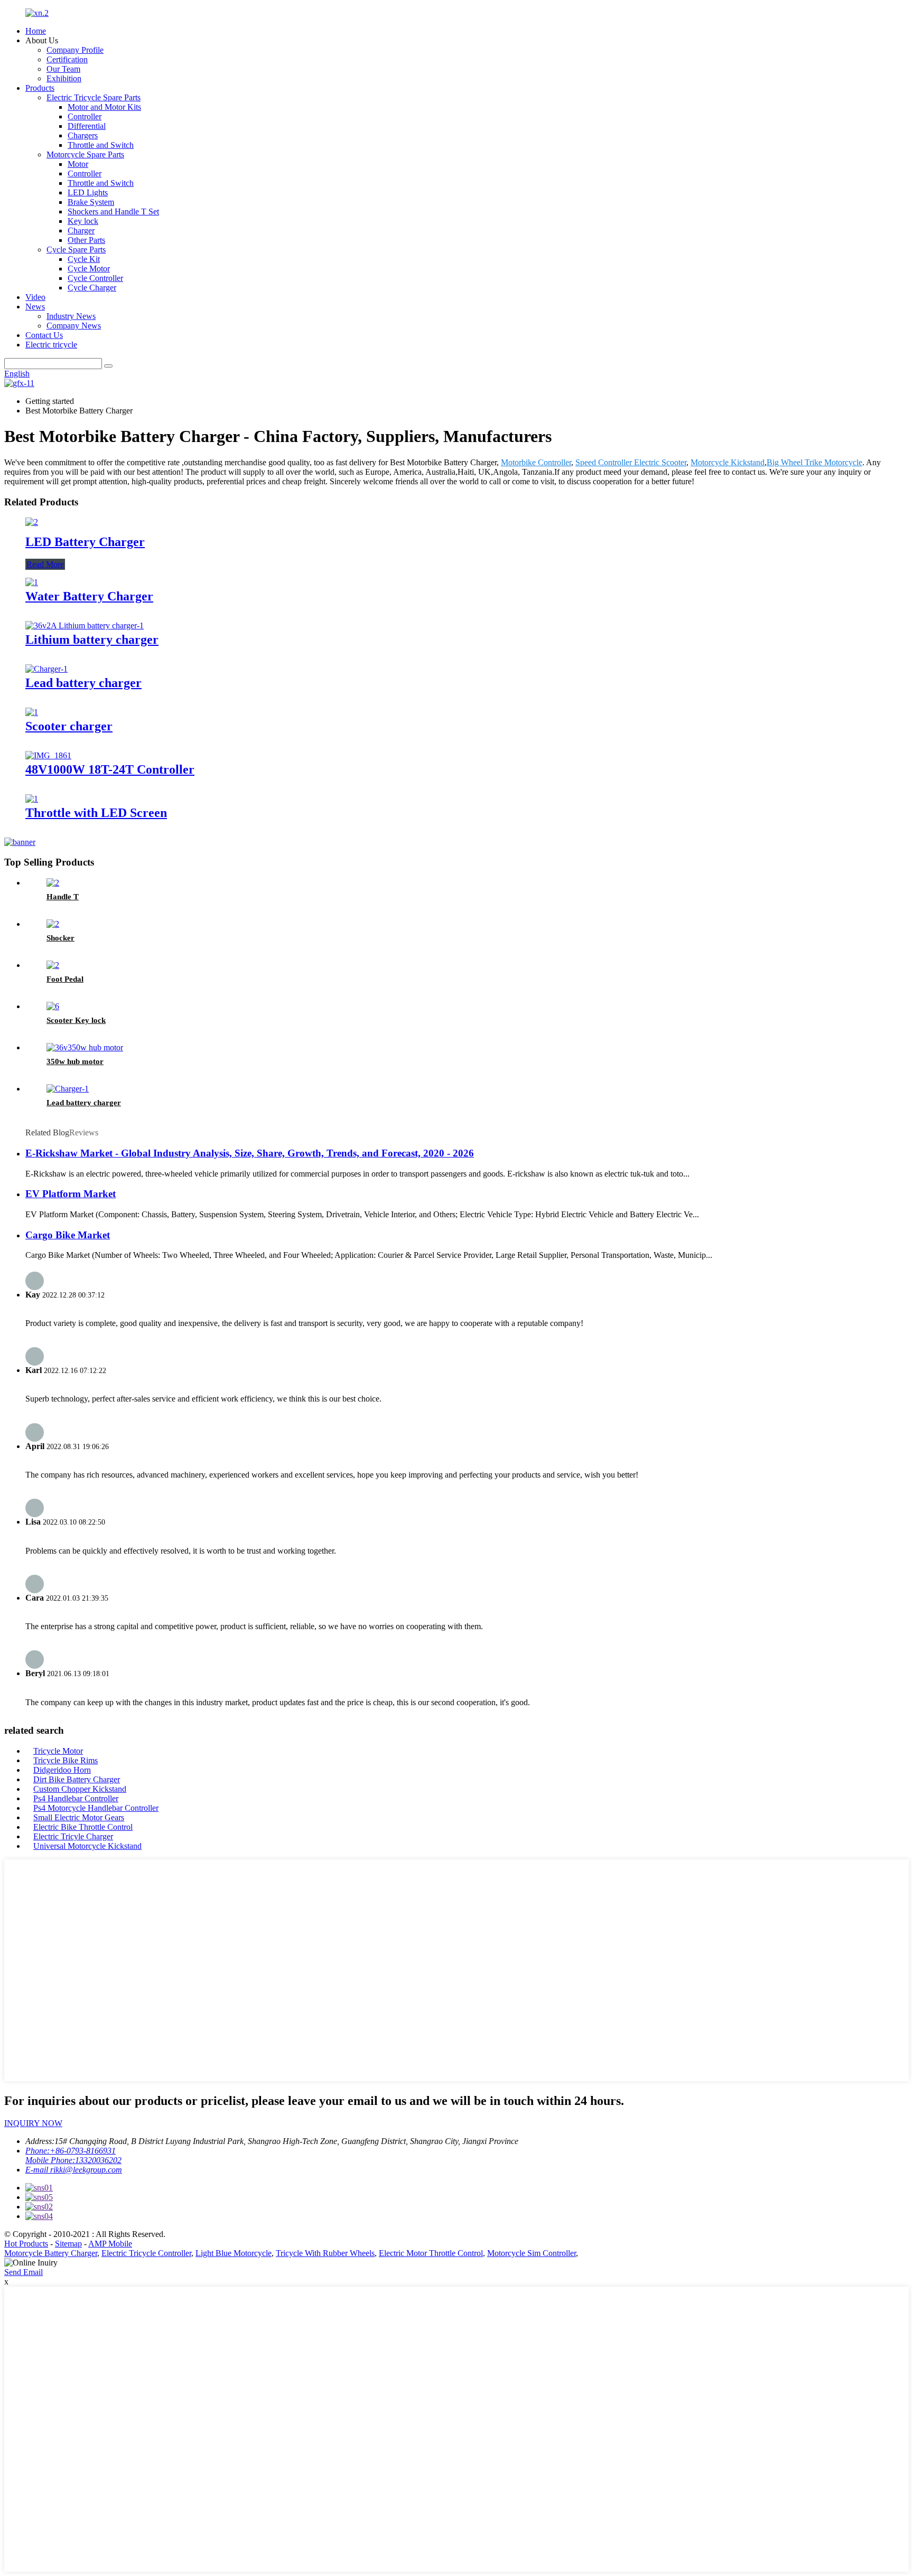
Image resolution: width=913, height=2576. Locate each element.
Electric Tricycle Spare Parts (94, 97)
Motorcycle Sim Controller (532, 2253)
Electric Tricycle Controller (146, 2253)
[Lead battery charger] (46, 669)
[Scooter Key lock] (53, 1006)
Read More (45, 564)
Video (35, 297)
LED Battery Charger (85, 542)
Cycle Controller (95, 278)
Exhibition (64, 78)
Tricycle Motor (58, 1751)
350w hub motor (75, 1061)
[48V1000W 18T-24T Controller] (48, 755)
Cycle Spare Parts (76, 250)
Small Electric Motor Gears (79, 1817)
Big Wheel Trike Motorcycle (814, 462)
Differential (87, 126)
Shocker (60, 938)
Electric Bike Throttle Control (83, 1827)
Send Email (24, 2272)
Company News (74, 326)
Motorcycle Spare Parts (85, 154)
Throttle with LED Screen (96, 813)
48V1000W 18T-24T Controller (110, 769)
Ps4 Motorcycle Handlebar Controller (96, 1808)
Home (36, 31)
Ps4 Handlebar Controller (76, 1798)
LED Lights (88, 192)
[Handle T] (53, 883)
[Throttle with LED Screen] (32, 799)
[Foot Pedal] (53, 965)
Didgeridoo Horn (62, 1770)
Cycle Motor (89, 269)
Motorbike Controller (536, 462)
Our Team (63, 69)
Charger (81, 231)
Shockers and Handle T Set (113, 211)
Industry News (71, 316)
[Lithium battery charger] (85, 626)
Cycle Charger (92, 288)
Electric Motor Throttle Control (431, 2253)
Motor (78, 164)
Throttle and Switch (101, 145)
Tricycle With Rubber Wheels (325, 2253)
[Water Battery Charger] (32, 582)
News (35, 307)
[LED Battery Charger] (32, 522)
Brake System (91, 202)
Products (40, 88)
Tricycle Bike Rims (66, 1760)
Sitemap (68, 2244)
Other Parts (86, 240)
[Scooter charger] (32, 712)
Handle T (63, 897)
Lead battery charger (83, 683)
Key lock (83, 221)
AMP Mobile (110, 2244)
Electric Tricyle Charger (73, 1836)
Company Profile (75, 50)
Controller (85, 116)
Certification (67, 59)
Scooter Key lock (76, 1020)
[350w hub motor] (85, 1047)
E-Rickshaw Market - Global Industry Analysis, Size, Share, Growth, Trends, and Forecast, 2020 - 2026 (250, 1153)
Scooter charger (69, 726)
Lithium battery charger (92, 640)
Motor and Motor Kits (104, 107)
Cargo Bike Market (68, 1235)
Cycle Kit (84, 259)
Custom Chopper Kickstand (80, 1789)
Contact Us (44, 335)
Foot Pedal (65, 979)
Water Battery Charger (89, 596)
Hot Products (26, 2244)
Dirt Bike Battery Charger (77, 1779)
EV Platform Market (71, 1194)
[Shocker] (53, 924)
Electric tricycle (51, 345)
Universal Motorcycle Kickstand (87, 1846)
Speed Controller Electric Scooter (631, 462)
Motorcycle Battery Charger (51, 2253)
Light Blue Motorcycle (234, 2253)
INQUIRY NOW (33, 2123)
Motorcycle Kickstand (728, 462)
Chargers (83, 135)
